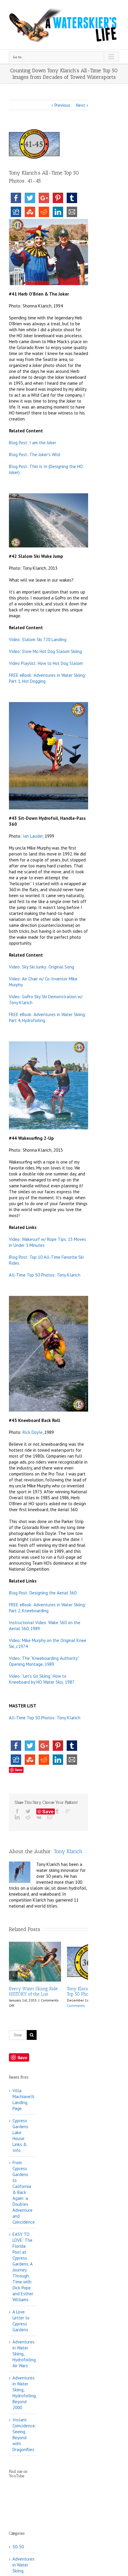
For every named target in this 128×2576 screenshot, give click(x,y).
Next (81, 105)
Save (19, 1770)
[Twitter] (28, 1811)
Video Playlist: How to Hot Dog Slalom (46, 663)
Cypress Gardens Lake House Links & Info (20, 2135)
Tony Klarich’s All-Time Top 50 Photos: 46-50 (32, 1991)
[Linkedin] (17, 1817)
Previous (62, 105)
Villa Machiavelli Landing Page (23, 2099)
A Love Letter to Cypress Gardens (21, 2321)
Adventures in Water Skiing (23, 2565)
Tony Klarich (68, 1851)
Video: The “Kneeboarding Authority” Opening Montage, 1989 (44, 1661)
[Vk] (39, 1817)
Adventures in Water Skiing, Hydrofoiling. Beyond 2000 (24, 2393)
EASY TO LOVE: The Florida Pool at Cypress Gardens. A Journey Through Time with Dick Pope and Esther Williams (23, 2267)
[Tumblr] (57, 1811)
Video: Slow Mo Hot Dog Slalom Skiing (45, 651)
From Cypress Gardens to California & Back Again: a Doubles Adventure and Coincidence (24, 2192)
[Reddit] (28, 1817)
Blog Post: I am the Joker (33, 443)
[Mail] (50, 1817)
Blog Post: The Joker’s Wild (35, 455)
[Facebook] (17, 1811)
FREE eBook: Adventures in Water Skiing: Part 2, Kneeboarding (47, 1608)
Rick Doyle (33, 1432)
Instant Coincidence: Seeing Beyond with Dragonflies (24, 2435)
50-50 (18, 2547)
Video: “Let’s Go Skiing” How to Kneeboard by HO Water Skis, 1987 (42, 1679)
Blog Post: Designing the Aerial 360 (43, 1593)
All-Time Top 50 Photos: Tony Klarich (45, 1275)
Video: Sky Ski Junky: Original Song (42, 967)
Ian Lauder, (33, 836)
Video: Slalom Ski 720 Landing (38, 639)
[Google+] (68, 1811)
